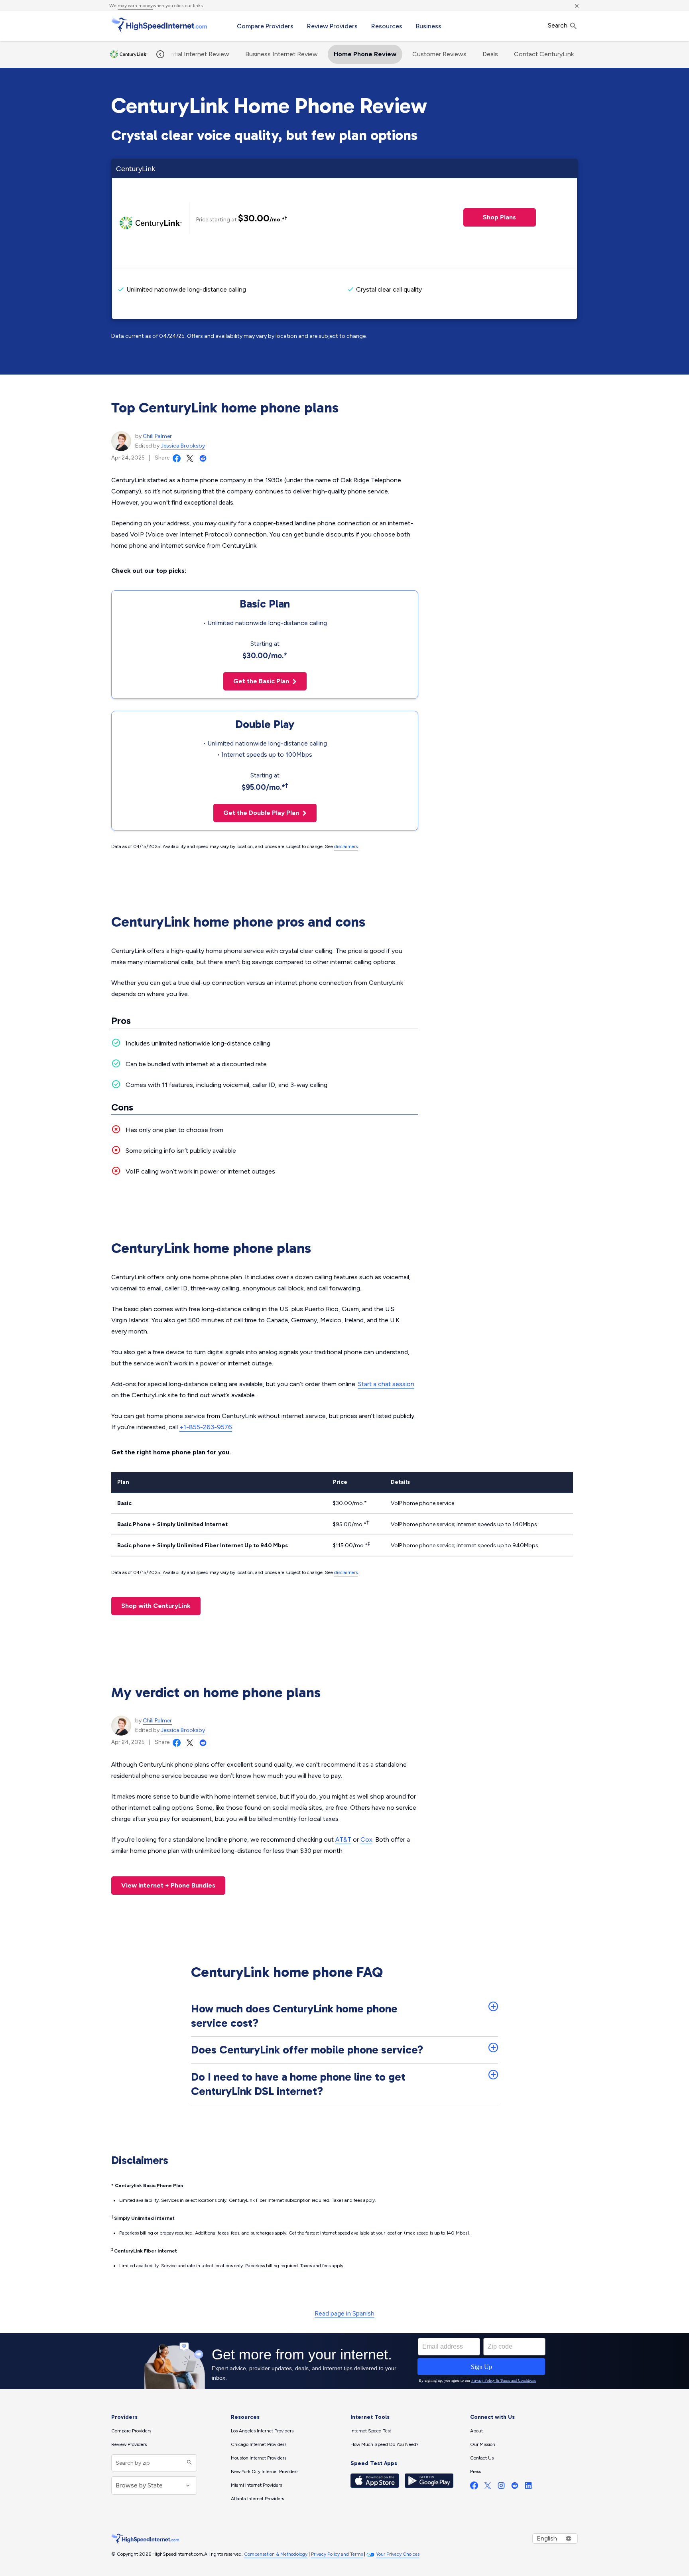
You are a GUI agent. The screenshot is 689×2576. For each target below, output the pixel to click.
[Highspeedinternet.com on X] (488, 2487)
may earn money (135, 6)
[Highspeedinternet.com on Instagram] (501, 2487)
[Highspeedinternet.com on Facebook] (474, 2487)
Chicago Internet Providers (259, 2444)
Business (429, 26)
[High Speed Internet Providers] (159, 25)
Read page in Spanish (344, 2313)
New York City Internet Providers (265, 2471)
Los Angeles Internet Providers (262, 2431)
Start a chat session (386, 1384)
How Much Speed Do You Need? (385, 2444)
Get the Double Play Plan (257, 813)
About (476, 2431)
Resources (387, 26)
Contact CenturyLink (544, 54)
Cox (366, 1839)
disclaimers (346, 846)
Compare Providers (265, 26)
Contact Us (482, 2458)
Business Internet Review (282, 54)
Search (558, 25)
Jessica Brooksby (183, 446)
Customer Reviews (439, 54)
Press (475, 2471)
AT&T (343, 1839)
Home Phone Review (365, 54)
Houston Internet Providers (259, 2458)
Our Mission (483, 2444)
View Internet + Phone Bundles (168, 1885)
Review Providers (332, 26)
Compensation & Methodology (276, 2554)
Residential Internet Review (190, 54)
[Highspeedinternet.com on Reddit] (515, 2487)
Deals (490, 54)
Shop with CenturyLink (156, 1606)
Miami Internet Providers (256, 2485)
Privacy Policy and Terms (337, 2554)
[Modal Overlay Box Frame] (344, 2361)
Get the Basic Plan (257, 681)
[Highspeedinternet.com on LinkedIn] (528, 2487)
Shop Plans (499, 217)
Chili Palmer (157, 436)
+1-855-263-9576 (206, 1427)
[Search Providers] (188, 2463)
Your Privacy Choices (398, 2554)
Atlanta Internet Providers (257, 2499)
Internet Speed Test (371, 2431)
